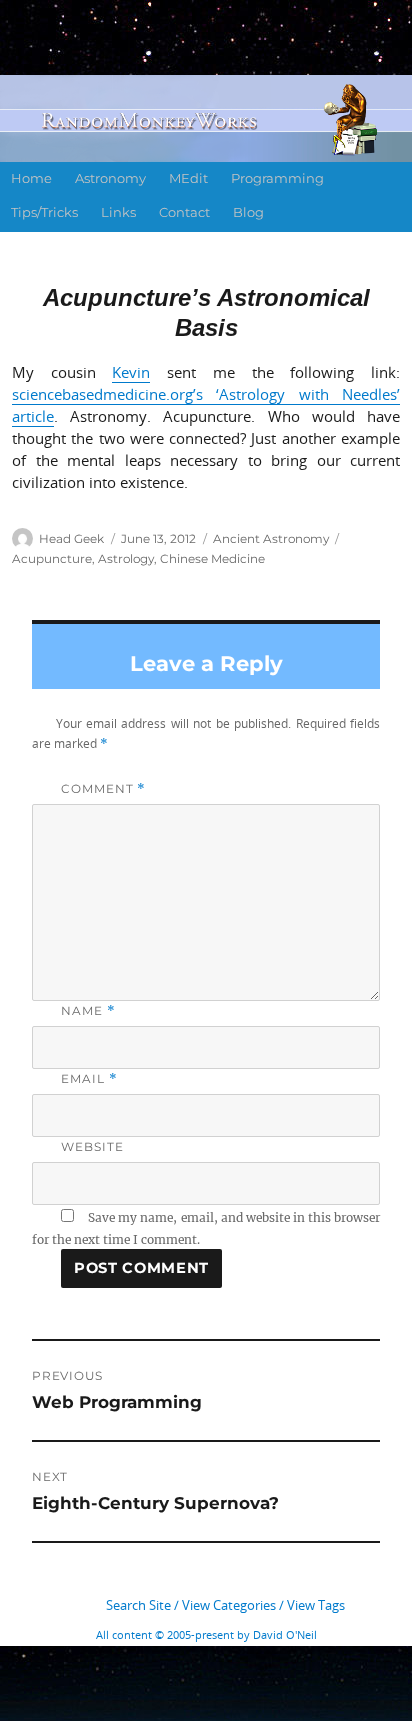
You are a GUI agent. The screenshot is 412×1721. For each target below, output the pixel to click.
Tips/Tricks (44, 212)
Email (89, 1078)
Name (88, 1010)
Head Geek (71, 538)
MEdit (188, 178)
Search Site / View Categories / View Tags (225, 1605)
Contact (184, 212)
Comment (103, 788)
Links (118, 212)
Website (92, 1146)
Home (31, 178)
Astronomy (110, 178)
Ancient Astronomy (271, 538)
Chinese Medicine (212, 558)
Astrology (126, 558)
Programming (277, 178)
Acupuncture (52, 558)
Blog (248, 212)
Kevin (131, 372)
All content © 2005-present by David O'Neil (206, 1635)
